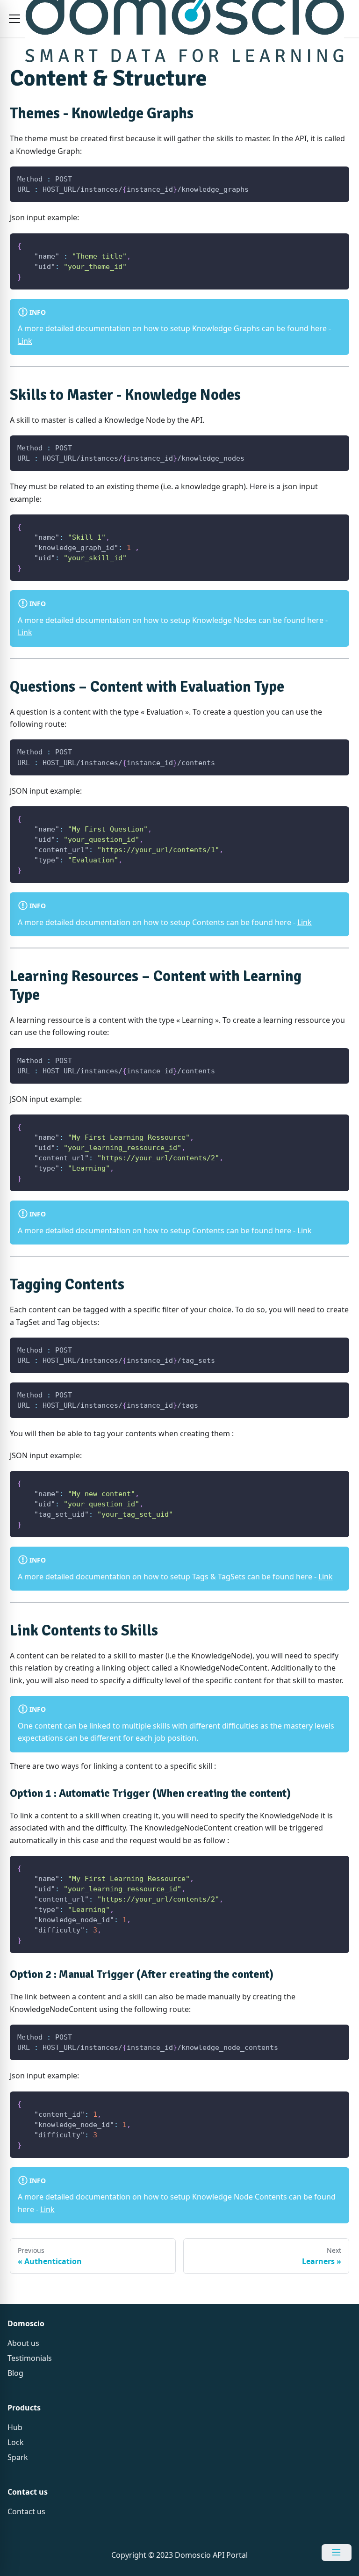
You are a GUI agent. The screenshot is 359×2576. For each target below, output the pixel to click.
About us (23, 2343)
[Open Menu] (337, 2553)
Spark (18, 2457)
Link (25, 341)
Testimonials (30, 2358)
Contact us (26, 2511)
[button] (14, 19)
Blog (15, 2373)
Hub (15, 2427)
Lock (16, 2442)
